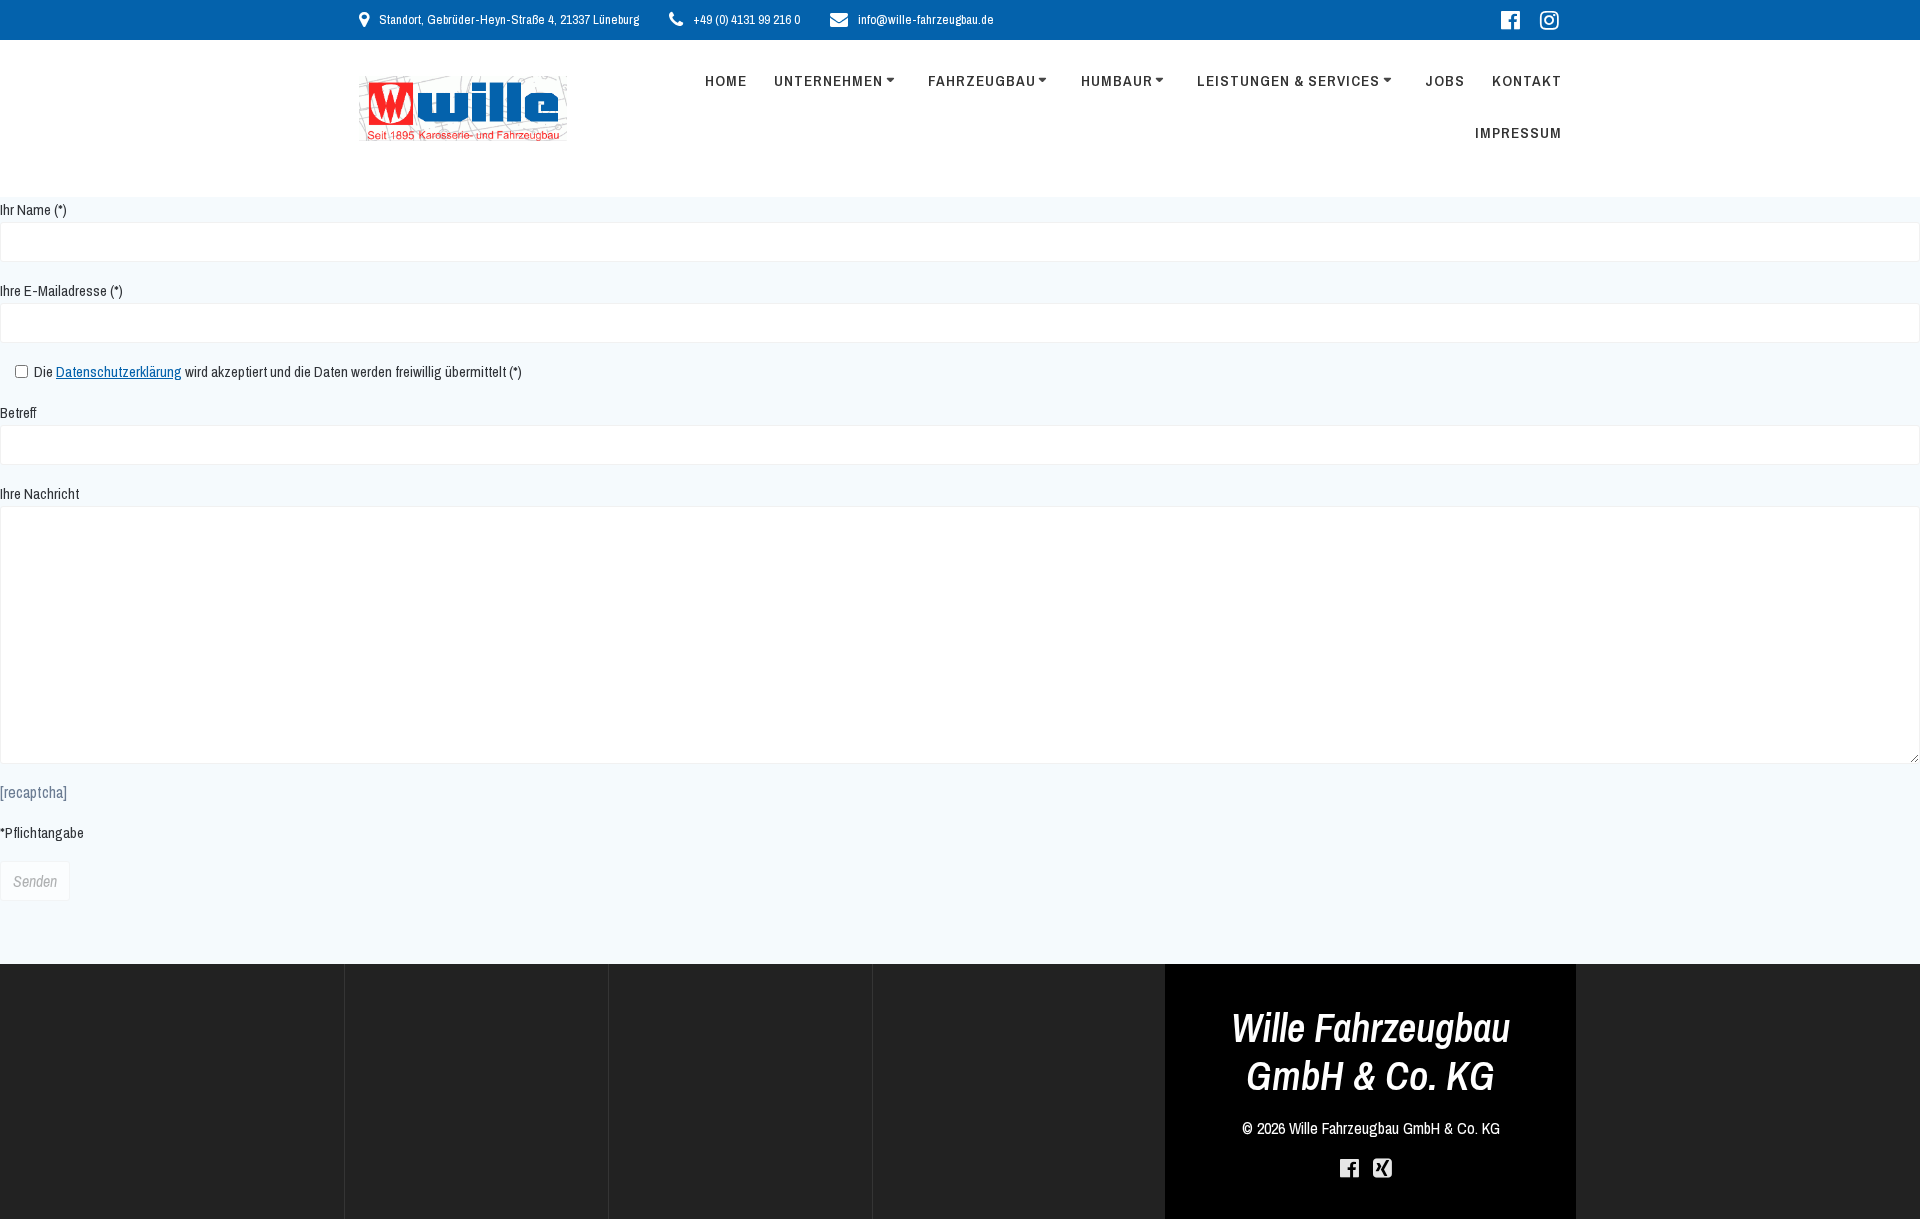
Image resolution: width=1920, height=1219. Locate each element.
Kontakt (1527, 80)
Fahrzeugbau (982, 80)
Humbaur (1117, 80)
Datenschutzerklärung (119, 371)
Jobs (1445, 80)
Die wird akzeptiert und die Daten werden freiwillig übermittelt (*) (276, 371)
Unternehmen (828, 80)
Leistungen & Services (1288, 80)
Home (726, 80)
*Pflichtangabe (42, 832)
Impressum (1518, 132)
